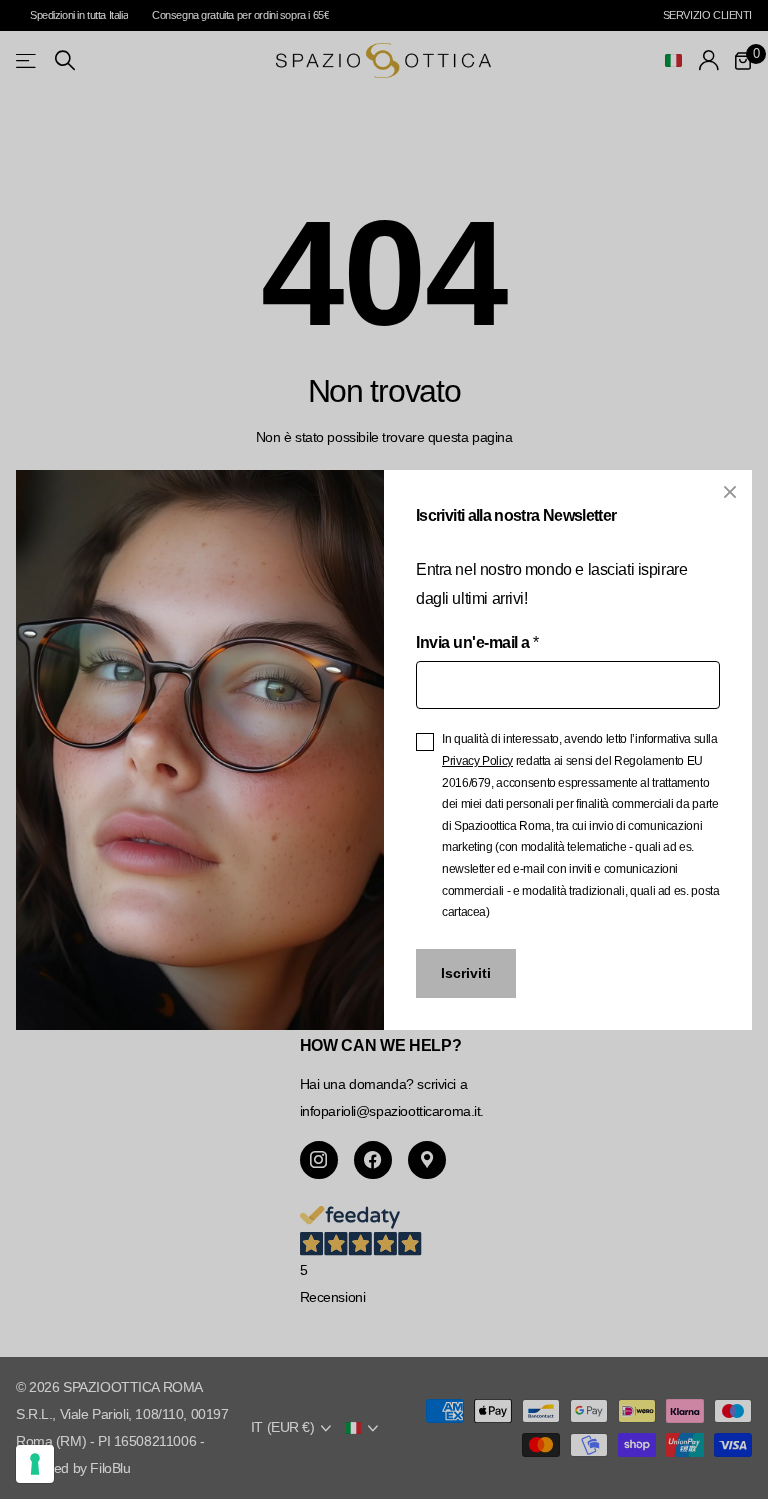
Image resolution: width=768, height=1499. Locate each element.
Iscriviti (466, 973)
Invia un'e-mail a (477, 641)
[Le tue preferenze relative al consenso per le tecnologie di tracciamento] (35, 1464)
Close (730, 492)
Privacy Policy (477, 761)
